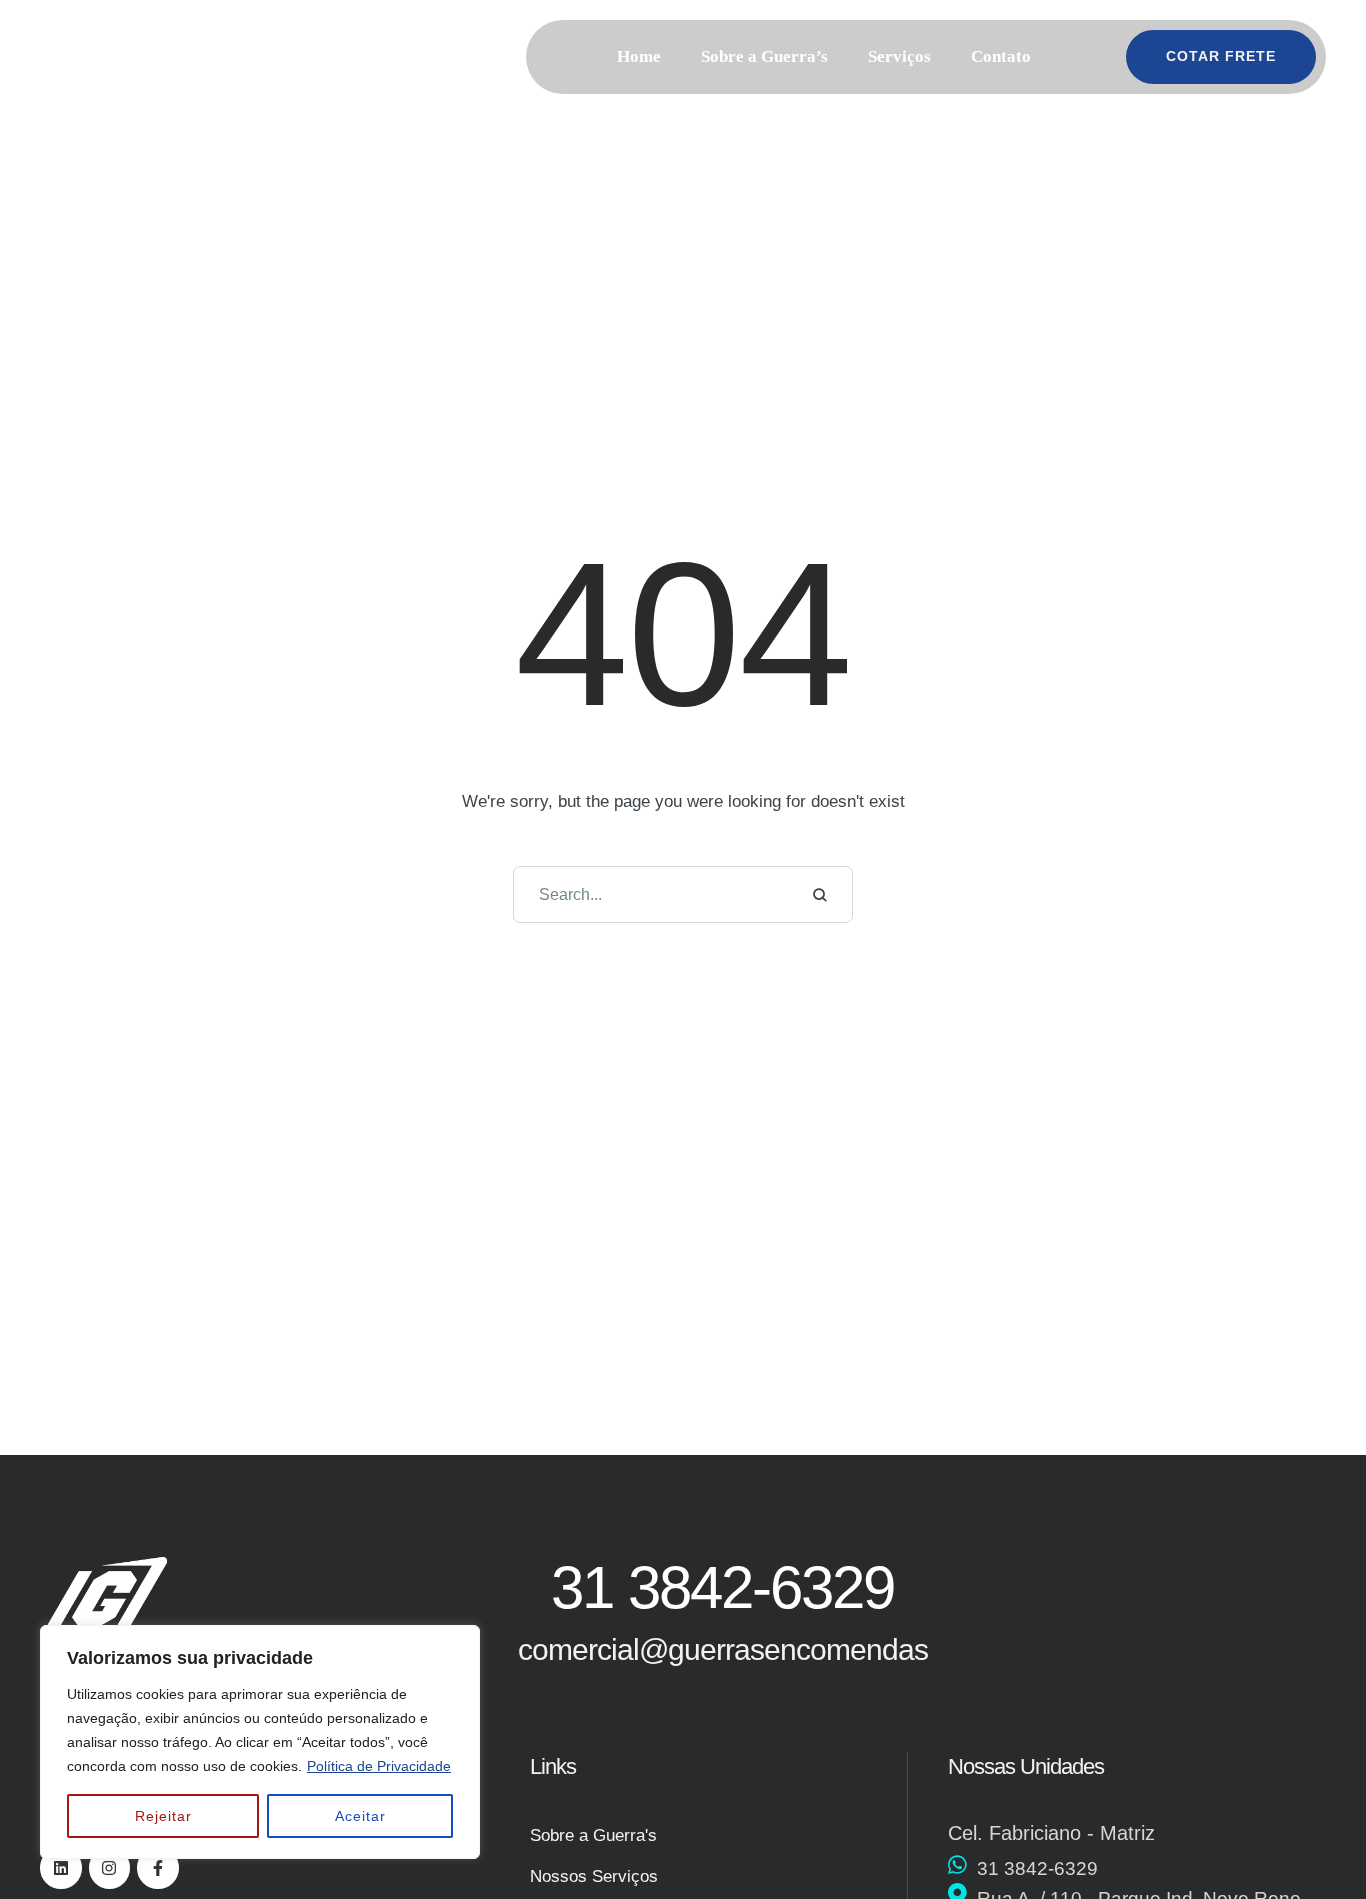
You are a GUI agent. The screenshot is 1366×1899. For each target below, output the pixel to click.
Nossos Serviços (594, 1876)
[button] (1078, 57)
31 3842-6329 (1037, 1868)
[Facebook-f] (158, 1868)
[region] (260, 1742)
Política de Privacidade (379, 1766)
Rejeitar (163, 1816)
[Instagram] (110, 1868)
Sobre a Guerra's (593, 1835)
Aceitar (360, 1816)
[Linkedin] (61, 1868)
